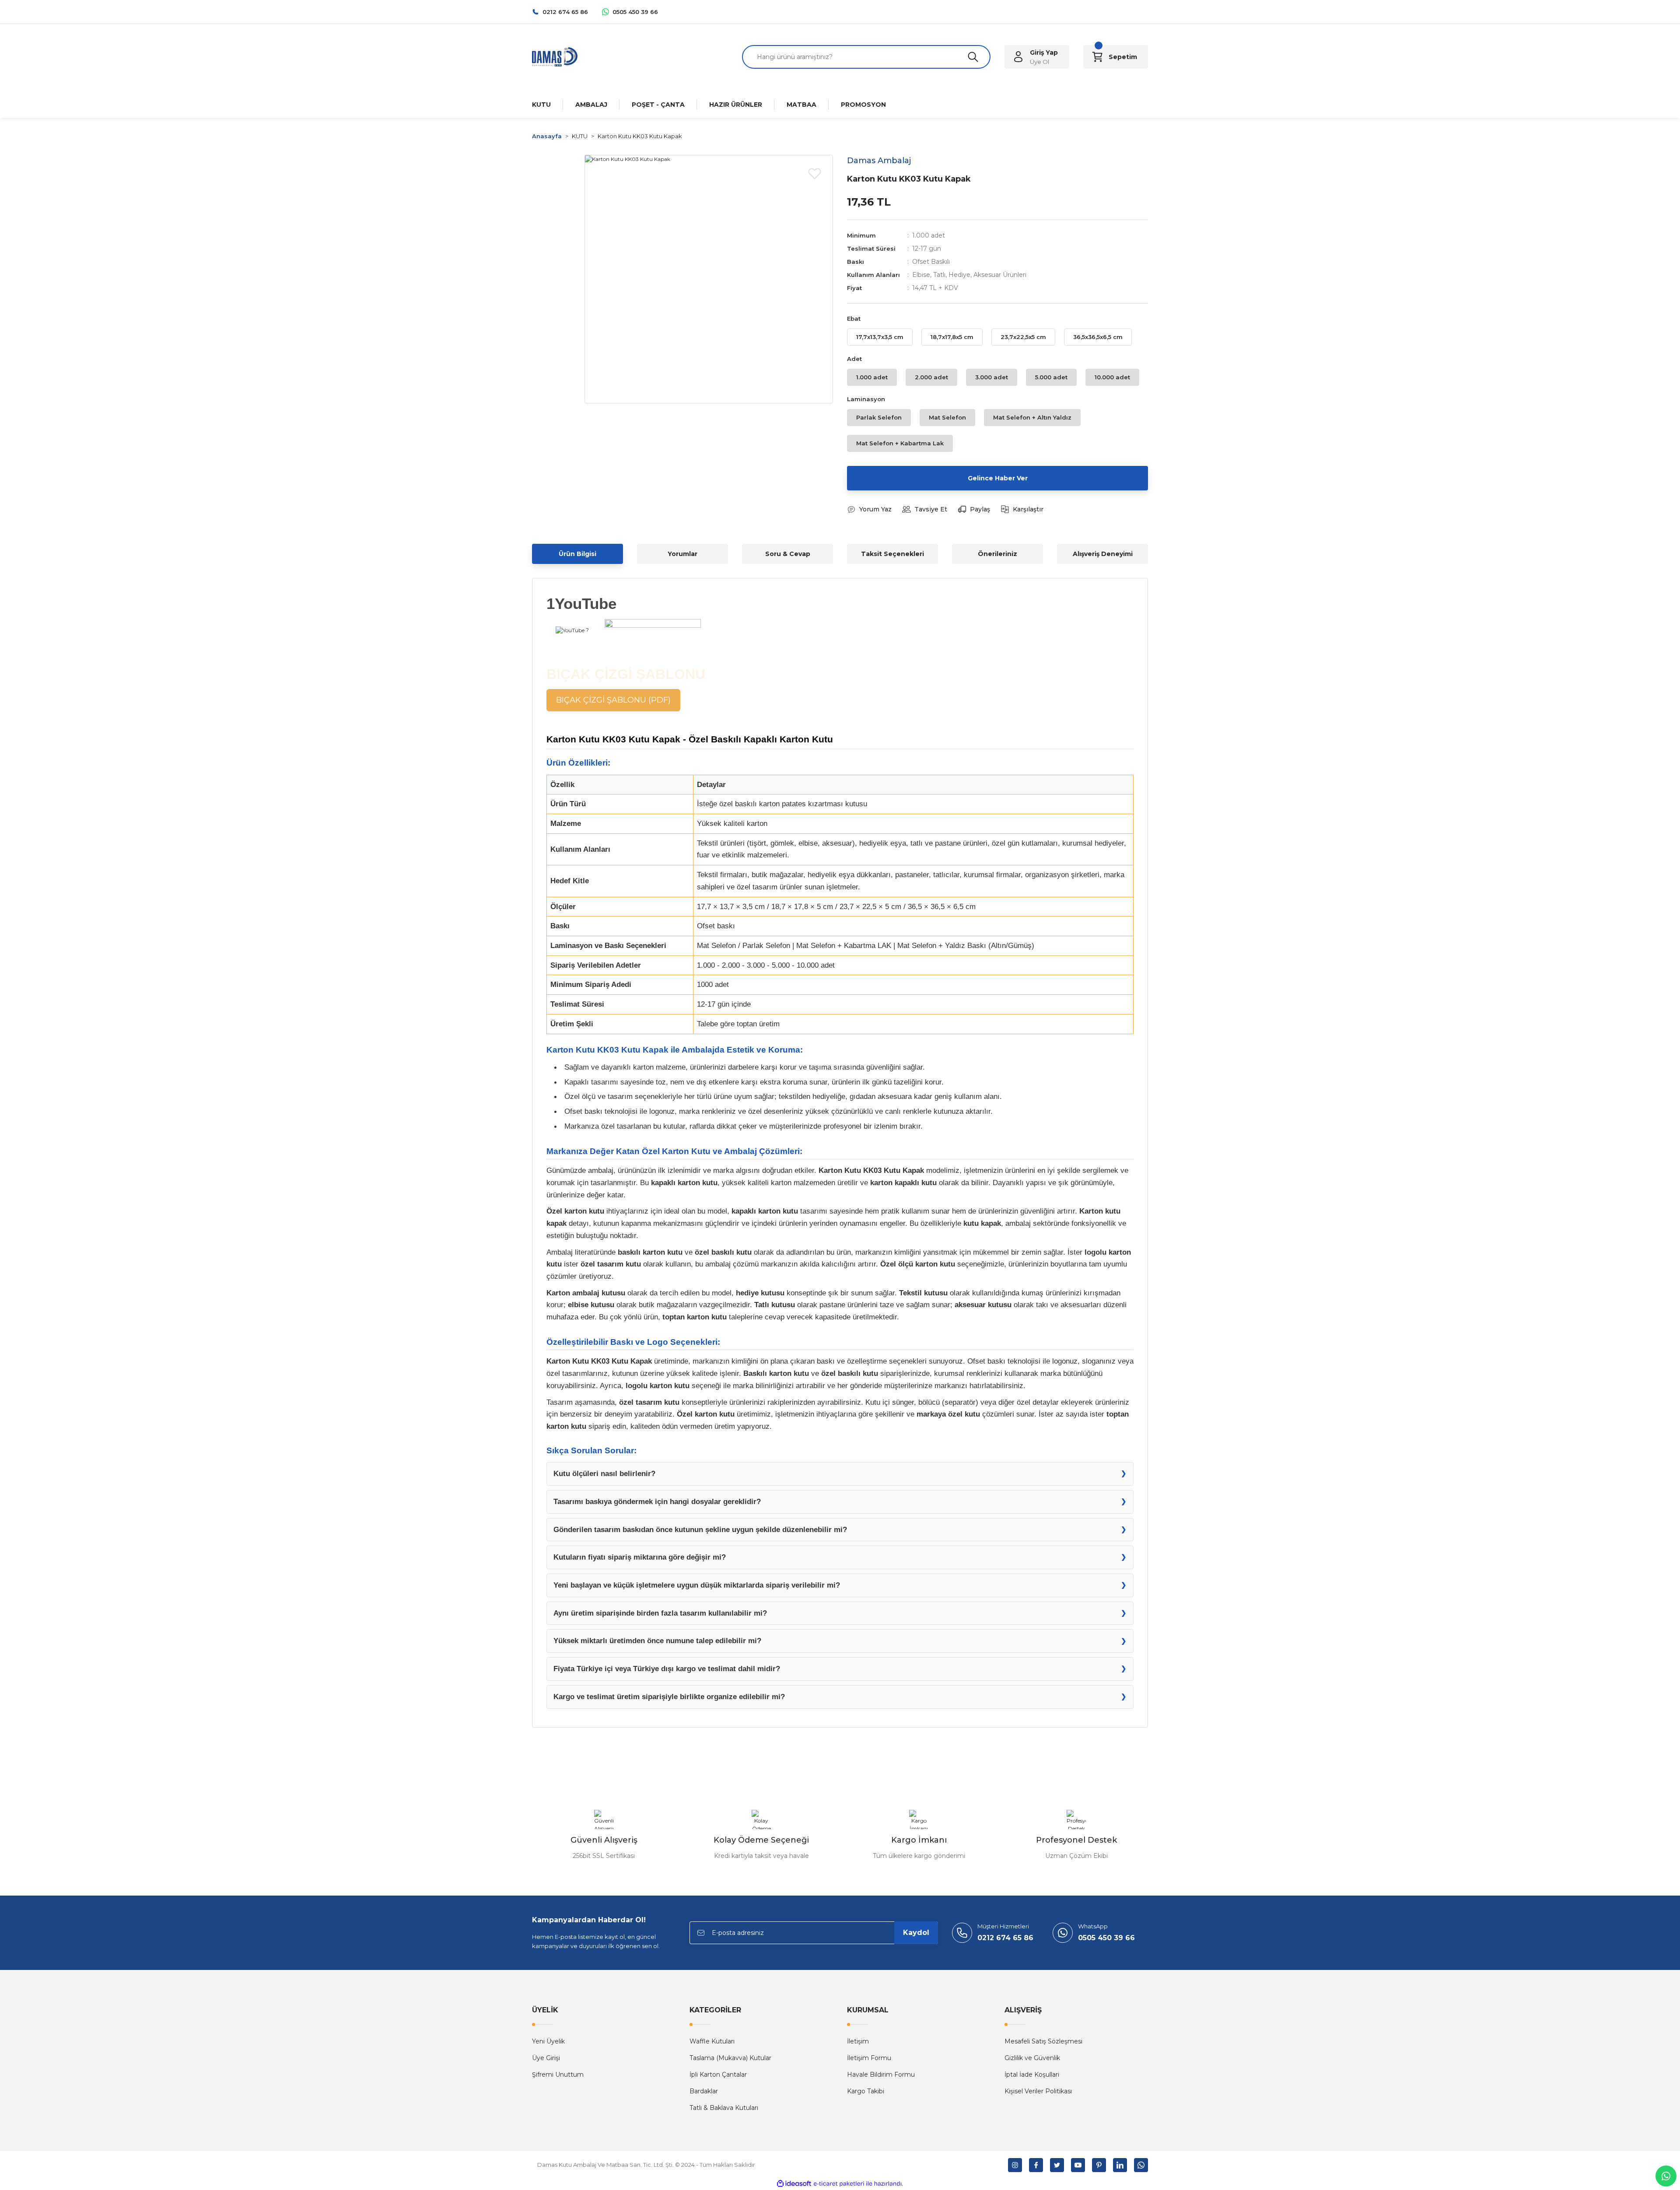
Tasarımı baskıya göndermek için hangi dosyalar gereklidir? (657, 1501)
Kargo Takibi (866, 2091)
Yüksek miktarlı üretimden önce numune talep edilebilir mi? (657, 1641)
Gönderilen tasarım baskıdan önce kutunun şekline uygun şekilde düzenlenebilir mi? (700, 1529)
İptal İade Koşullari (1032, 2075)
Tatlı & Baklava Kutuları (724, 2108)
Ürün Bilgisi (577, 554)
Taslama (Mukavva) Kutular (730, 2058)
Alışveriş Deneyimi (1103, 554)
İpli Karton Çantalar (718, 2075)
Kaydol (916, 1933)
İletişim (858, 2041)
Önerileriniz (997, 554)
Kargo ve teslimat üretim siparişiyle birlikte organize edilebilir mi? (669, 1697)
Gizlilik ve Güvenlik (1032, 2058)
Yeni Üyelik (548, 2041)
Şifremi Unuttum (558, 2075)
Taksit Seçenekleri (892, 554)
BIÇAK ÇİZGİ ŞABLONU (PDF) (613, 700)
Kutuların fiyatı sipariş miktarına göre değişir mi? (640, 1557)
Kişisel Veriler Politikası (1038, 2091)
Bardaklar (704, 2091)
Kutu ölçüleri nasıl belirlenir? (604, 1473)
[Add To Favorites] (815, 173)
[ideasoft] (794, 2184)
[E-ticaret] (839, 2183)
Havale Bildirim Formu (881, 2075)
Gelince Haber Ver (998, 478)
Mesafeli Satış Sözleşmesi (1043, 2041)
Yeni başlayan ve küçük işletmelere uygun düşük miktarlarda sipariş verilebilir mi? (697, 1585)
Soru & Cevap (788, 554)
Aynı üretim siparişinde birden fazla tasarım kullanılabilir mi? (660, 1613)
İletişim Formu (869, 2058)
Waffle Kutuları (712, 2041)
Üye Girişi (546, 2058)
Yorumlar (682, 554)
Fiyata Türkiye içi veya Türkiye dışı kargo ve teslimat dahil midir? (667, 1669)
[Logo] (555, 56)
